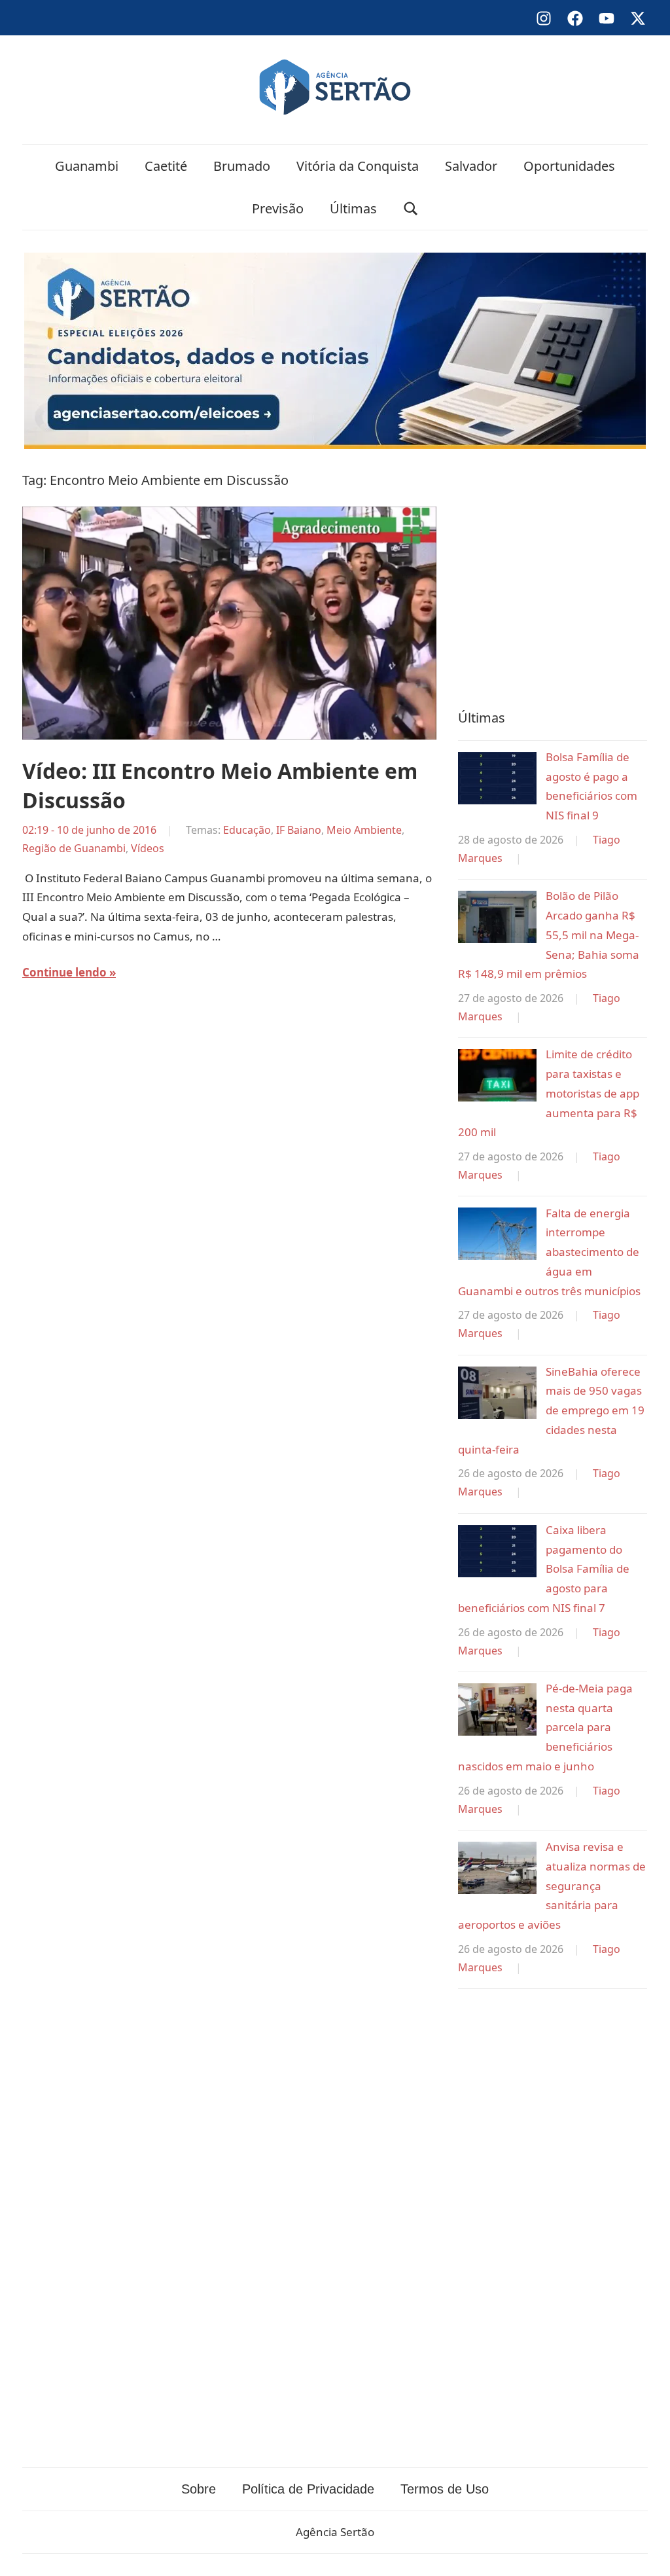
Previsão (278, 208)
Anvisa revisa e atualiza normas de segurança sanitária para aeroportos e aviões (552, 1886)
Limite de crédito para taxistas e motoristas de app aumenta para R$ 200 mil (549, 1093)
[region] (553, 576)
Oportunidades (569, 166)
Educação (247, 830)
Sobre (199, 2489)
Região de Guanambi (74, 848)
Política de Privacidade (308, 2489)
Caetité (166, 166)
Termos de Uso (445, 2489)
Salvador (471, 166)
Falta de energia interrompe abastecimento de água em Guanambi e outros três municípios (549, 1252)
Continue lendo (64, 972)
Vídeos (148, 848)
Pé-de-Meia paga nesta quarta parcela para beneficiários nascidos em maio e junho (545, 1727)
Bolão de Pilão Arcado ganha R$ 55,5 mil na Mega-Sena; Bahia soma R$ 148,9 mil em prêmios (549, 935)
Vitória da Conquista (358, 166)
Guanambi (87, 166)
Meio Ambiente (364, 830)
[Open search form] (411, 208)
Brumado (242, 166)
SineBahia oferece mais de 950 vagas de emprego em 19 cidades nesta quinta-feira (551, 1410)
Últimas (353, 208)
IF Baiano (299, 830)
